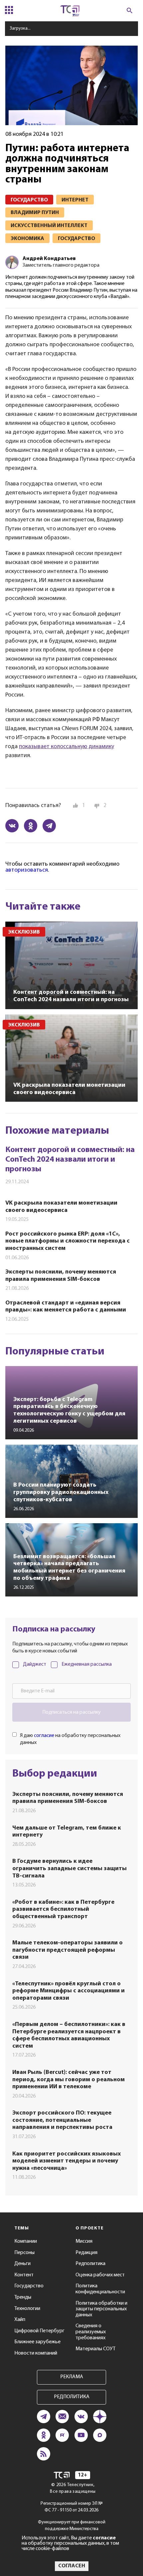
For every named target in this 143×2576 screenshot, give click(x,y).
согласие (44, 1736)
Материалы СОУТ (95, 2349)
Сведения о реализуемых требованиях (91, 2332)
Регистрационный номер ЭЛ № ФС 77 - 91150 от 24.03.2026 (72, 2507)
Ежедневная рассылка (87, 1664)
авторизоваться (27, 870)
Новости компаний (36, 2353)
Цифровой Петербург (39, 2331)
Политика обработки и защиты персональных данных (101, 2309)
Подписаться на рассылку (71, 1712)
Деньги (22, 2264)
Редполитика (90, 2264)
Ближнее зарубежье (37, 2342)
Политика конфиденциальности (100, 2289)
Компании (26, 2241)
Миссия (84, 2241)
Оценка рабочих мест (100, 2275)
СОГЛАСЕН (72, 2566)
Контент (24, 2275)
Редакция (86, 2253)
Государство (29, 2286)
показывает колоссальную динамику (67, 747)
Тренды (23, 2297)
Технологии (27, 2309)
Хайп (20, 2320)
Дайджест (35, 1664)
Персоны (24, 2253)
